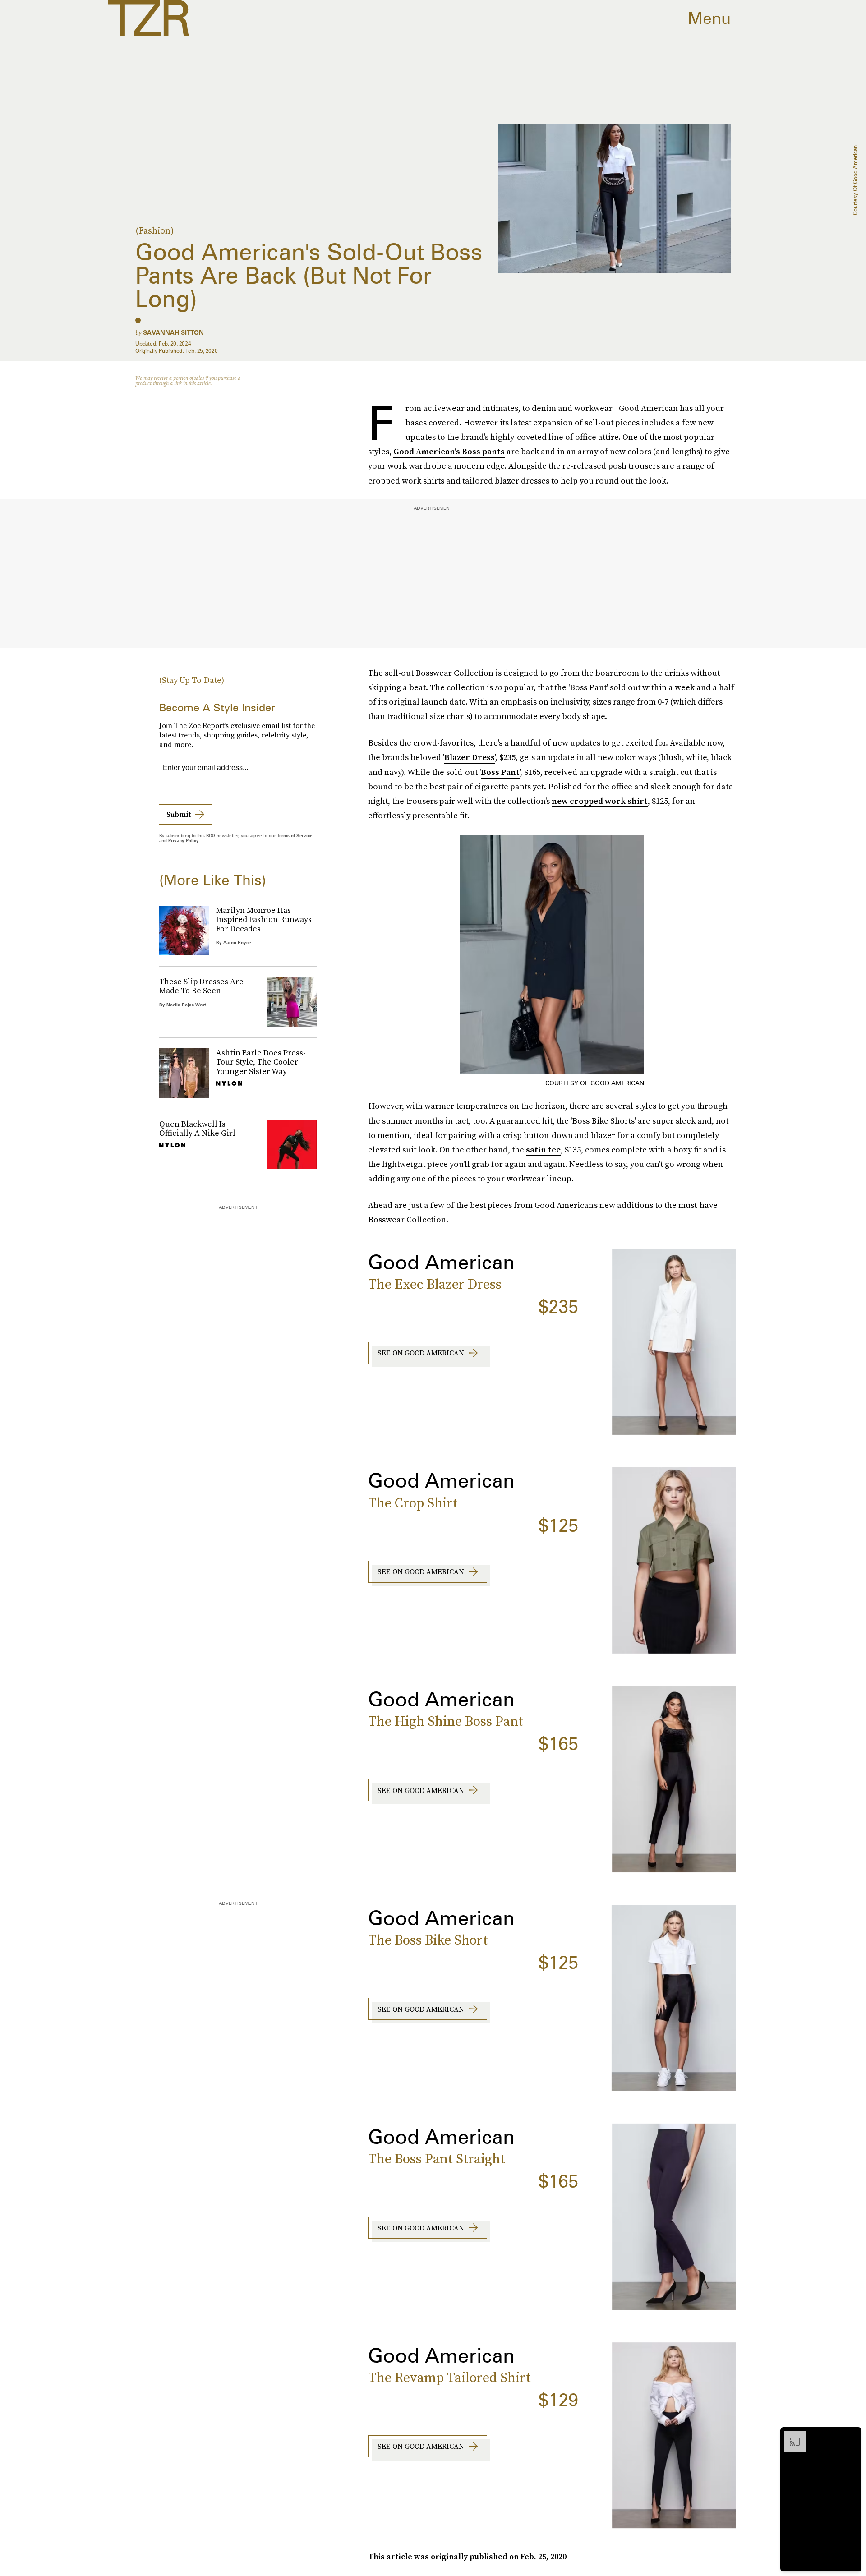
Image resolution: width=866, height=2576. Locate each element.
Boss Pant (500, 772)
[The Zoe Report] (149, 18)
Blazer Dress (470, 757)
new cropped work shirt (600, 801)
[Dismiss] (852, 2435)
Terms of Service (295, 835)
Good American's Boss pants (449, 451)
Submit (179, 814)
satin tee (543, 1150)
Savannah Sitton (173, 332)
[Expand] (790, 2435)
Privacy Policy (184, 840)
